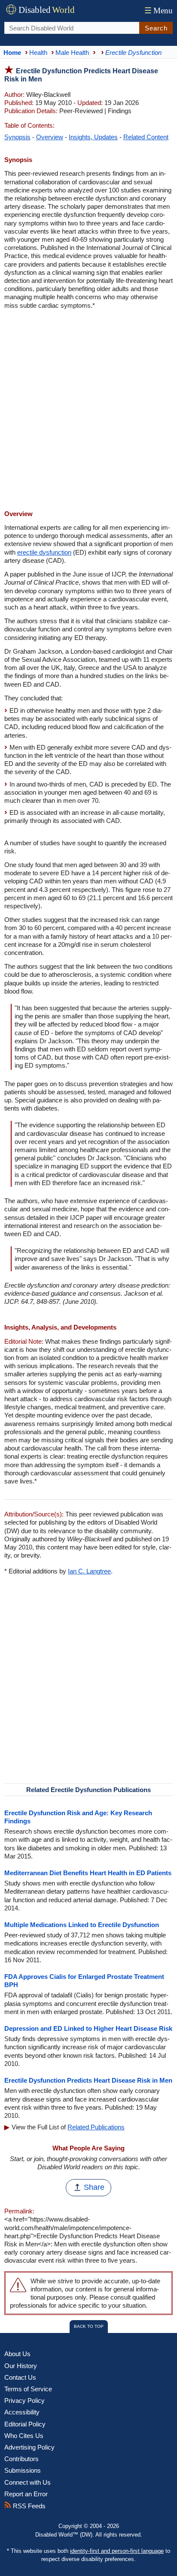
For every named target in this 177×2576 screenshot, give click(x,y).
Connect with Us (27, 2482)
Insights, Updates (93, 137)
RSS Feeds (28, 2506)
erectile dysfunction (44, 552)
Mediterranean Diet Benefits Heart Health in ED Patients (88, 1873)
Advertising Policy (29, 2447)
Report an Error (26, 2494)
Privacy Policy (24, 2400)
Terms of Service (28, 2389)
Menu (159, 11)
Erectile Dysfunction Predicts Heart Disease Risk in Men (88, 2080)
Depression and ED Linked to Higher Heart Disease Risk (88, 2028)
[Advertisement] (88, 411)
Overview (50, 137)
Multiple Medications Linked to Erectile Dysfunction (82, 1925)
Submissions (23, 2470)
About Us (17, 2354)
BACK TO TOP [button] (89, 2326)
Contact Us (20, 2377)
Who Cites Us (24, 2436)
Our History (21, 2366)
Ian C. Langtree (89, 1571)
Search (156, 28)
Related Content (146, 137)
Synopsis (17, 137)
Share (94, 2187)
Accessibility (22, 2412)
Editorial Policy (25, 2424)
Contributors (21, 2459)
